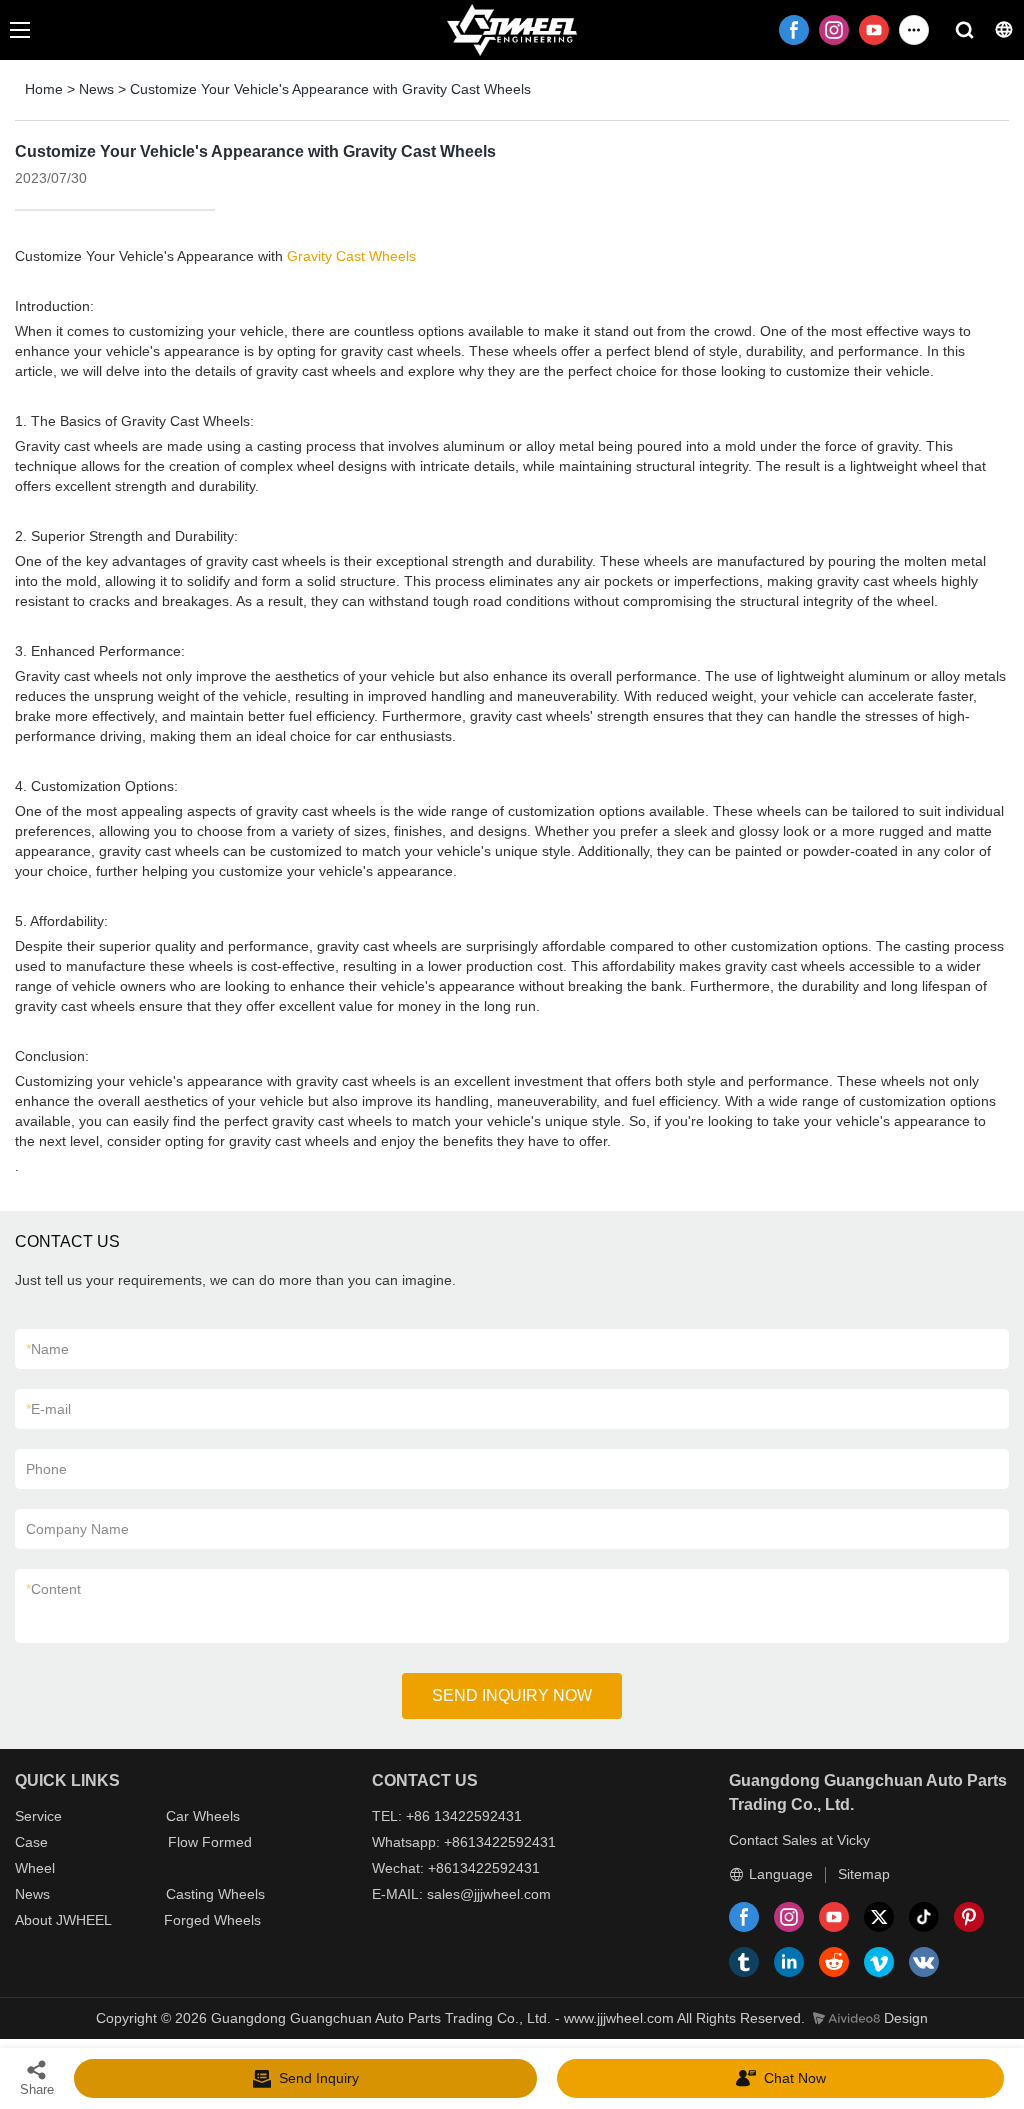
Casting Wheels (215, 1894)
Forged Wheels (212, 1920)
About (35, 1920)
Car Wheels (203, 1816)
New (29, 1894)
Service (38, 1816)
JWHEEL (84, 1920)
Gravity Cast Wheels (351, 256)
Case (31, 1842)
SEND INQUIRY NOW (512, 1695)
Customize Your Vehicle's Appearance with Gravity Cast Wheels (330, 89)
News (96, 89)
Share (37, 2089)
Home (44, 89)
